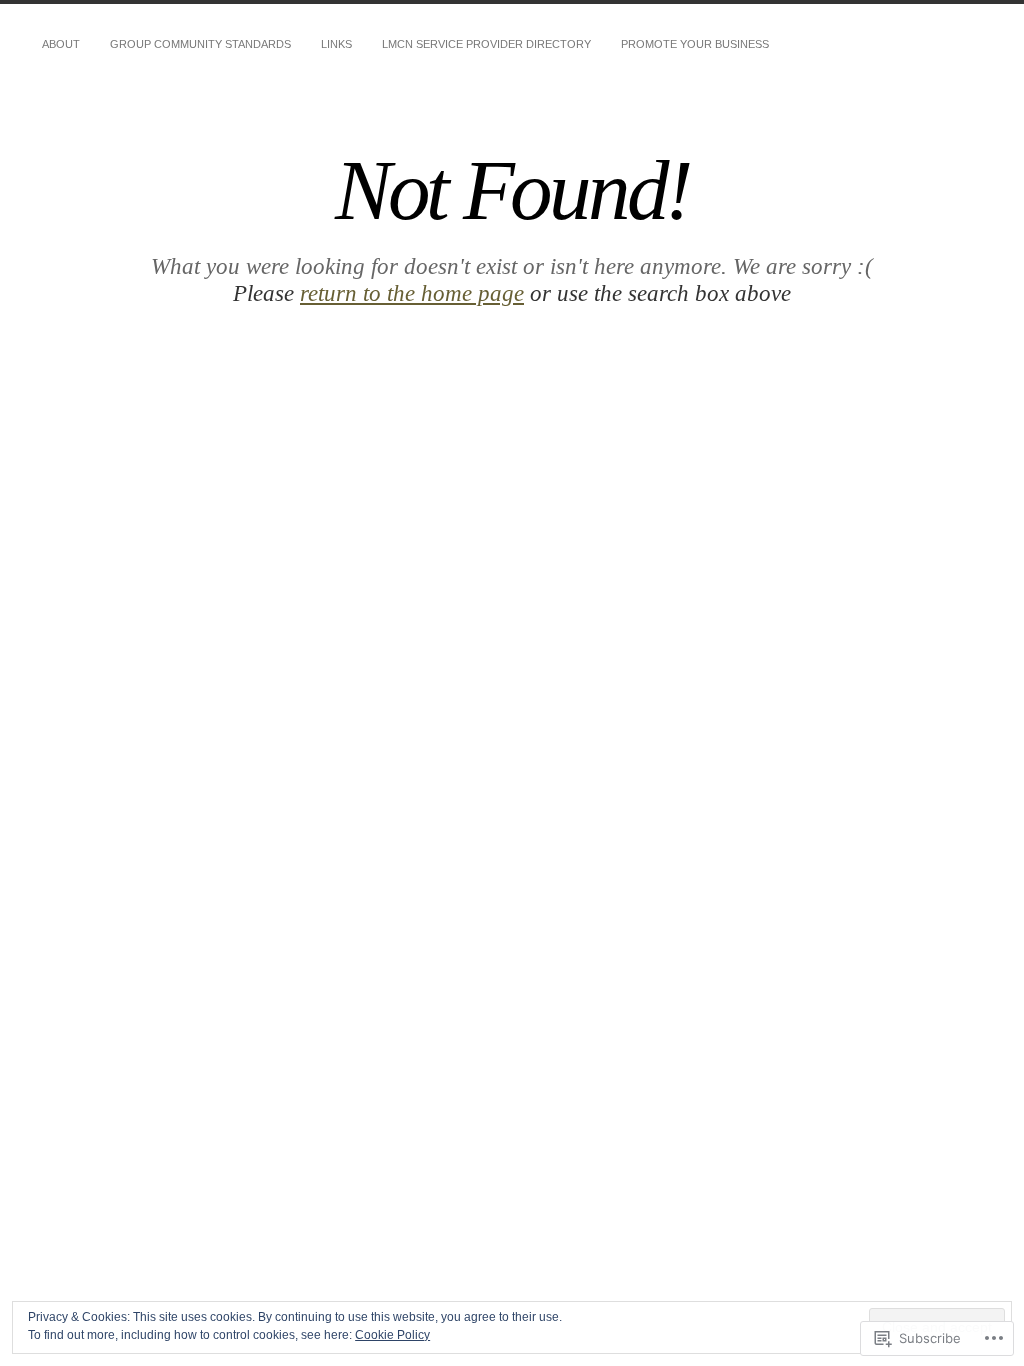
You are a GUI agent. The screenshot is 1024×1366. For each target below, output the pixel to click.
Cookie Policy (392, 1335)
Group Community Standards (200, 44)
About (61, 44)
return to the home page (412, 293)
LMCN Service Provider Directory (486, 44)
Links (336, 44)
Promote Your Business (695, 44)
